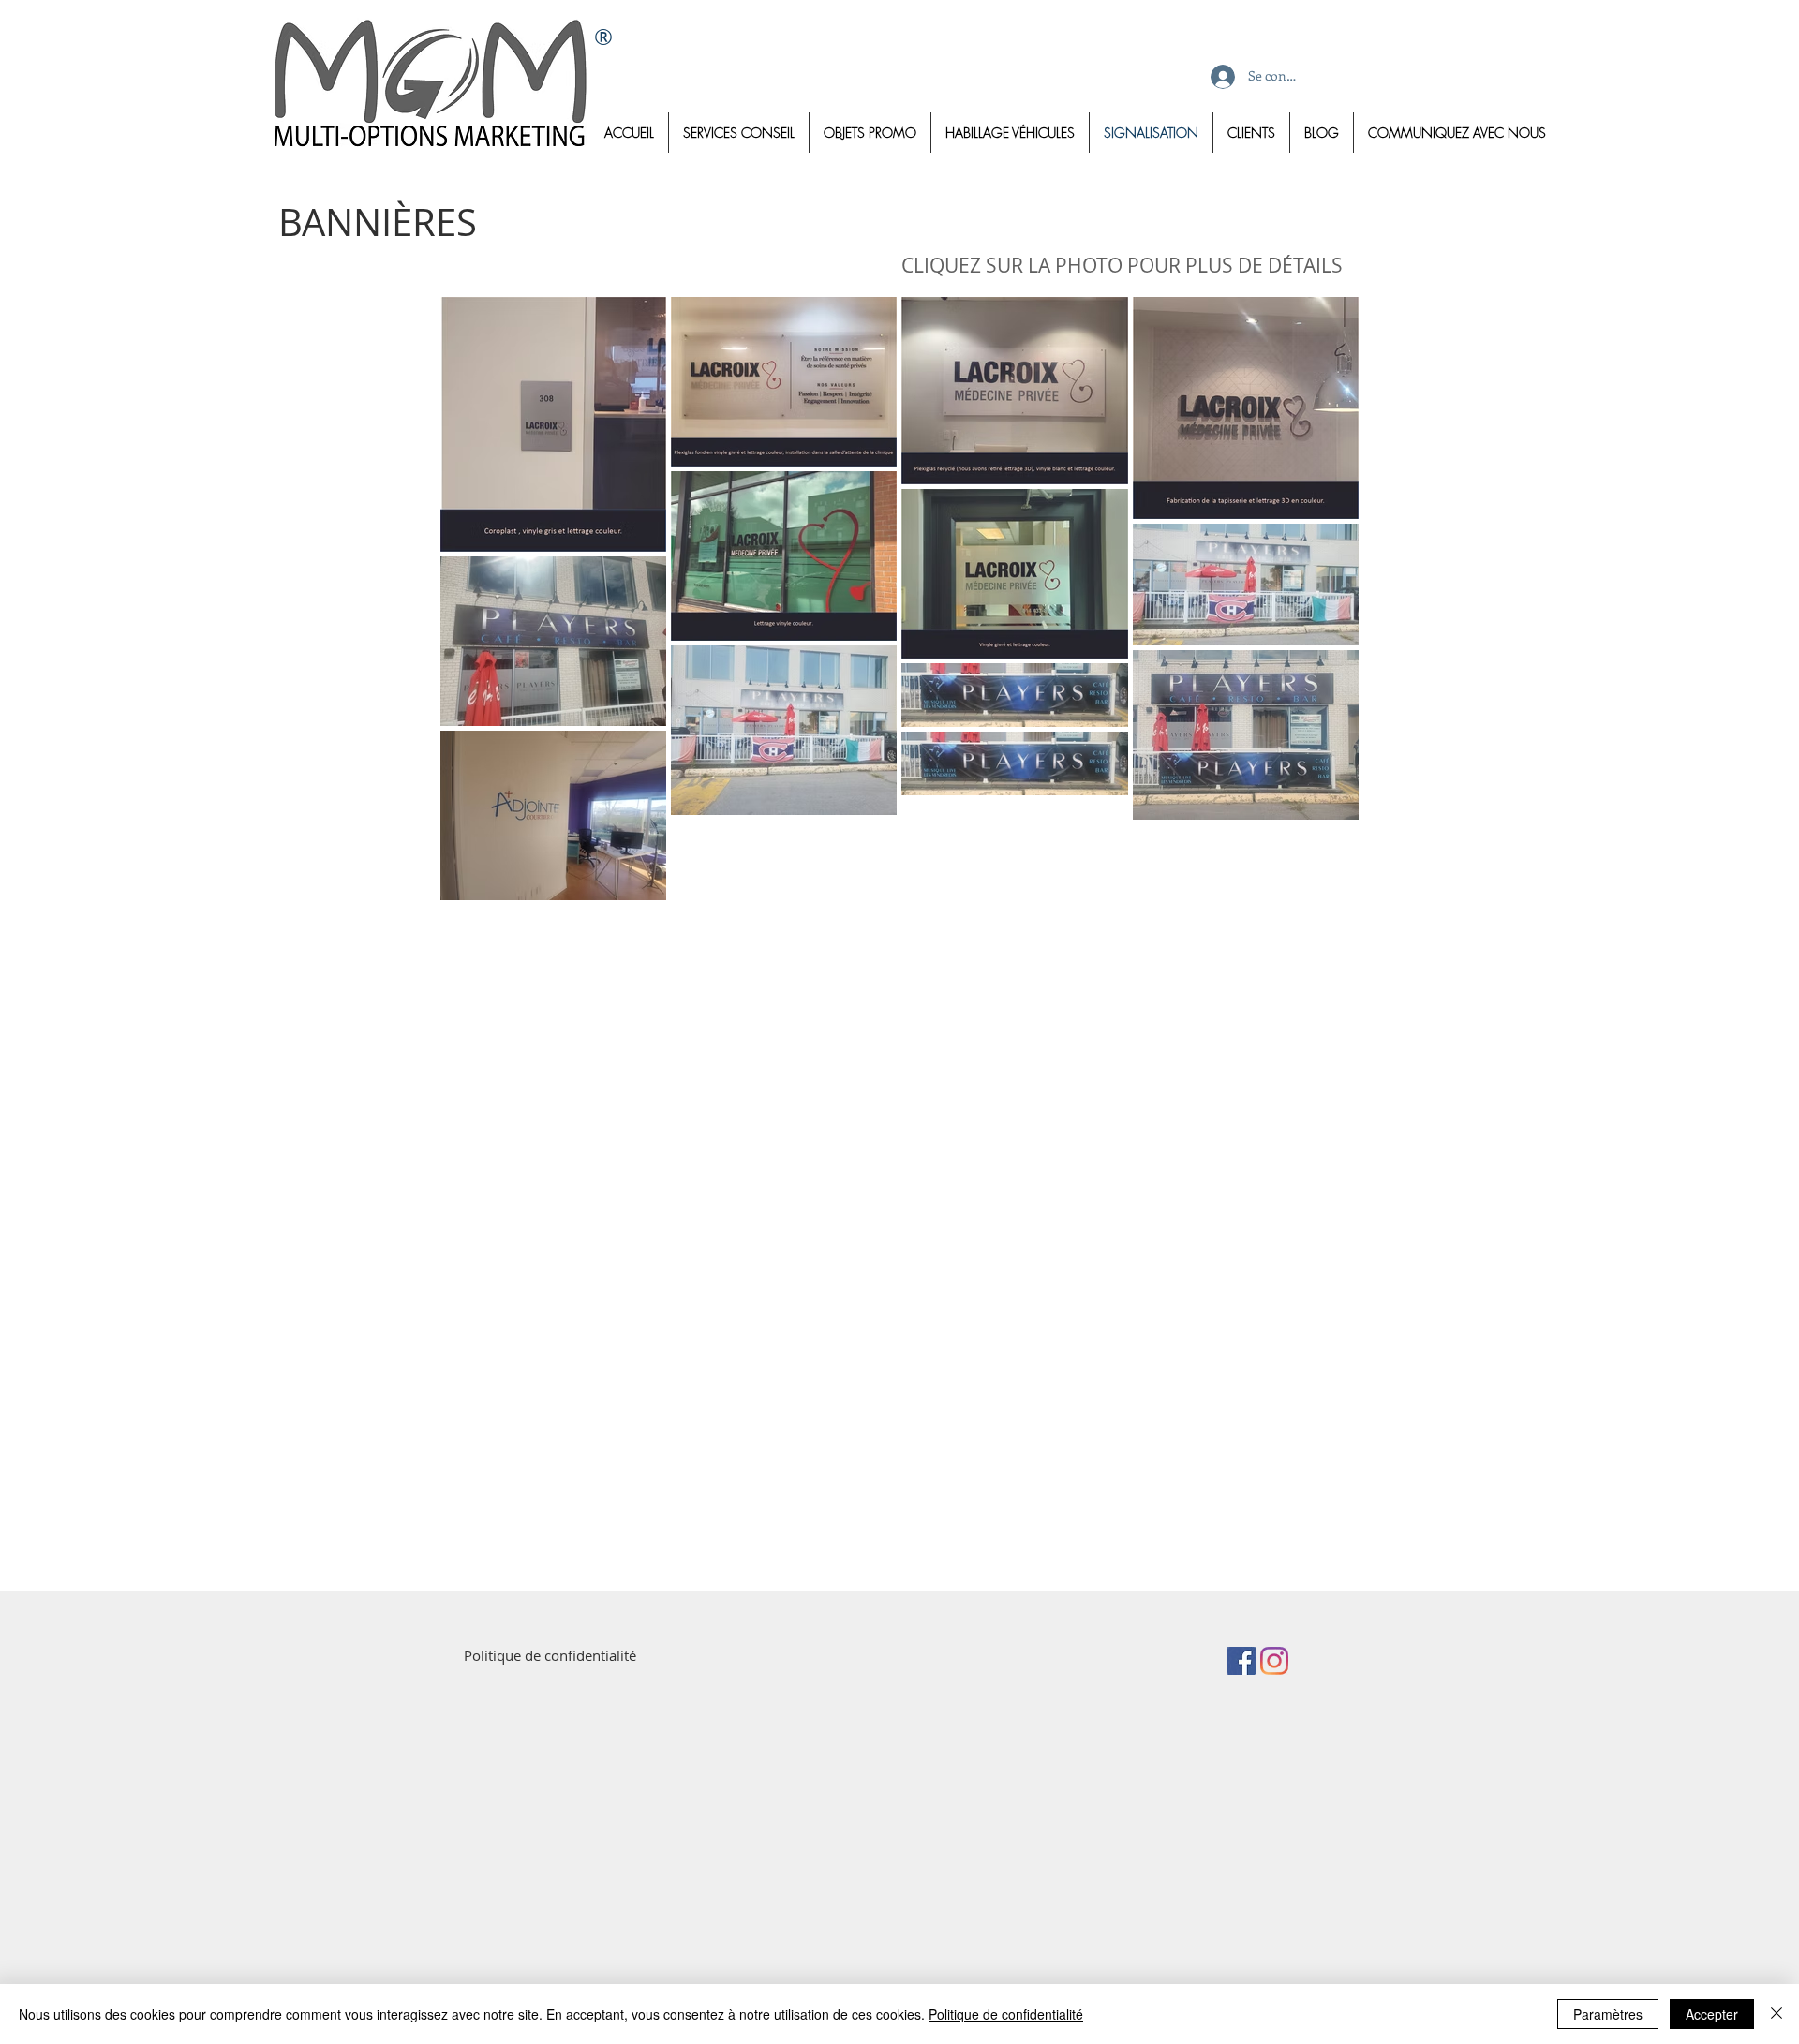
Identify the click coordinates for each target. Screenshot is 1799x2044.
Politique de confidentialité (1006, 2014)
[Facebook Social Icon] (1241, 1661)
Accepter (1712, 2014)
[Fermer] (1777, 2014)
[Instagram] (1274, 1661)
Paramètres (1608, 2014)
